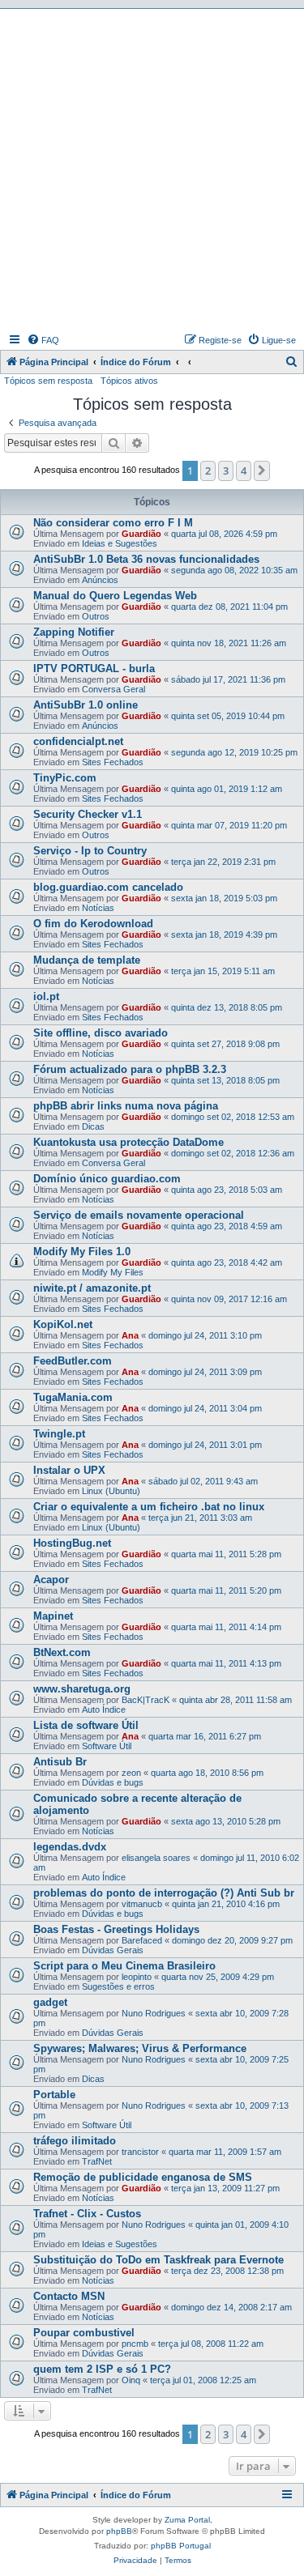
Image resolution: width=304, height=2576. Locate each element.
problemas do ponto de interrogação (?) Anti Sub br (164, 1893)
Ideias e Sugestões (120, 543)
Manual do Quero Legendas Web (115, 596)
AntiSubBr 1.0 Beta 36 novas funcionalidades (146, 559)
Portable (54, 2095)
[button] (262, 470)
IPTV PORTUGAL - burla (94, 668)
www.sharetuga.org (82, 1689)
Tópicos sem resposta (48, 381)
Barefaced (142, 1940)
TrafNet (97, 2161)
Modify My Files (113, 1272)
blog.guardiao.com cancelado (108, 887)
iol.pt (46, 996)
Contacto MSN (69, 2296)
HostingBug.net (72, 1543)
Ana (130, 1335)
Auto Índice (104, 1710)
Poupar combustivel (84, 2333)
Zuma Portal (187, 2520)
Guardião (141, 534)
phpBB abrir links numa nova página (126, 1106)
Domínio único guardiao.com (107, 1179)
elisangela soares (156, 1858)
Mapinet (53, 1616)
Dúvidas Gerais (113, 1950)
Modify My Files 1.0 (82, 1252)
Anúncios (100, 580)
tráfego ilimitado (75, 2141)
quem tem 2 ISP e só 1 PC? (102, 2369)
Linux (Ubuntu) (111, 1491)
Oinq (131, 2380)
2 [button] (208, 470)
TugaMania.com (73, 1397)
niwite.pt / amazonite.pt (92, 1288)
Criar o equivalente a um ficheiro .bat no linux (149, 1507)
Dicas (93, 1126)
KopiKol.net (63, 1324)
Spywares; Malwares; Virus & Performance (140, 2048)
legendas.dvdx (70, 1847)
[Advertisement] (152, 169)
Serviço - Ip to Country (90, 851)
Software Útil (107, 1746)
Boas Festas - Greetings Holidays (116, 1929)
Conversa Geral (113, 689)
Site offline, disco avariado (101, 1033)
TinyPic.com (65, 778)
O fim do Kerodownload (93, 924)
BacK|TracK (146, 1700)
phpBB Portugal (181, 2546)
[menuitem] (43, 340)
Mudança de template (87, 960)
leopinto (137, 1977)
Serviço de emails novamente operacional (139, 1215)
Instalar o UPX (69, 1470)
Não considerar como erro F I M (113, 523)
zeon (131, 1773)
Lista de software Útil (86, 1725)
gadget (50, 2002)
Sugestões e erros (118, 1986)
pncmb (135, 2344)
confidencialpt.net (78, 741)
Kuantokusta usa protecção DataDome (128, 1142)
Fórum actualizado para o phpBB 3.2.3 (130, 1069)
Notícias (98, 908)
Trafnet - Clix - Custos (87, 2214)
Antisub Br (60, 1762)
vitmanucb (142, 1904)
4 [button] (244, 470)
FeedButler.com (73, 1361)
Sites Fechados (113, 762)
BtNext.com (62, 1652)
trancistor (140, 2152)
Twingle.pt (59, 1434)
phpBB (119, 2531)
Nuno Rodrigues (154, 2013)
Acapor (51, 1580)
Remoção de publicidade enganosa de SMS (143, 2177)
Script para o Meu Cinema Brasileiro (124, 1966)
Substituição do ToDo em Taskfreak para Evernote (158, 2260)
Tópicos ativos (129, 381)
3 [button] (226, 470)
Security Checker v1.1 (88, 814)
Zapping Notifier (74, 632)
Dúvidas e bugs (113, 1782)
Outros (96, 616)
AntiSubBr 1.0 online (86, 705)
